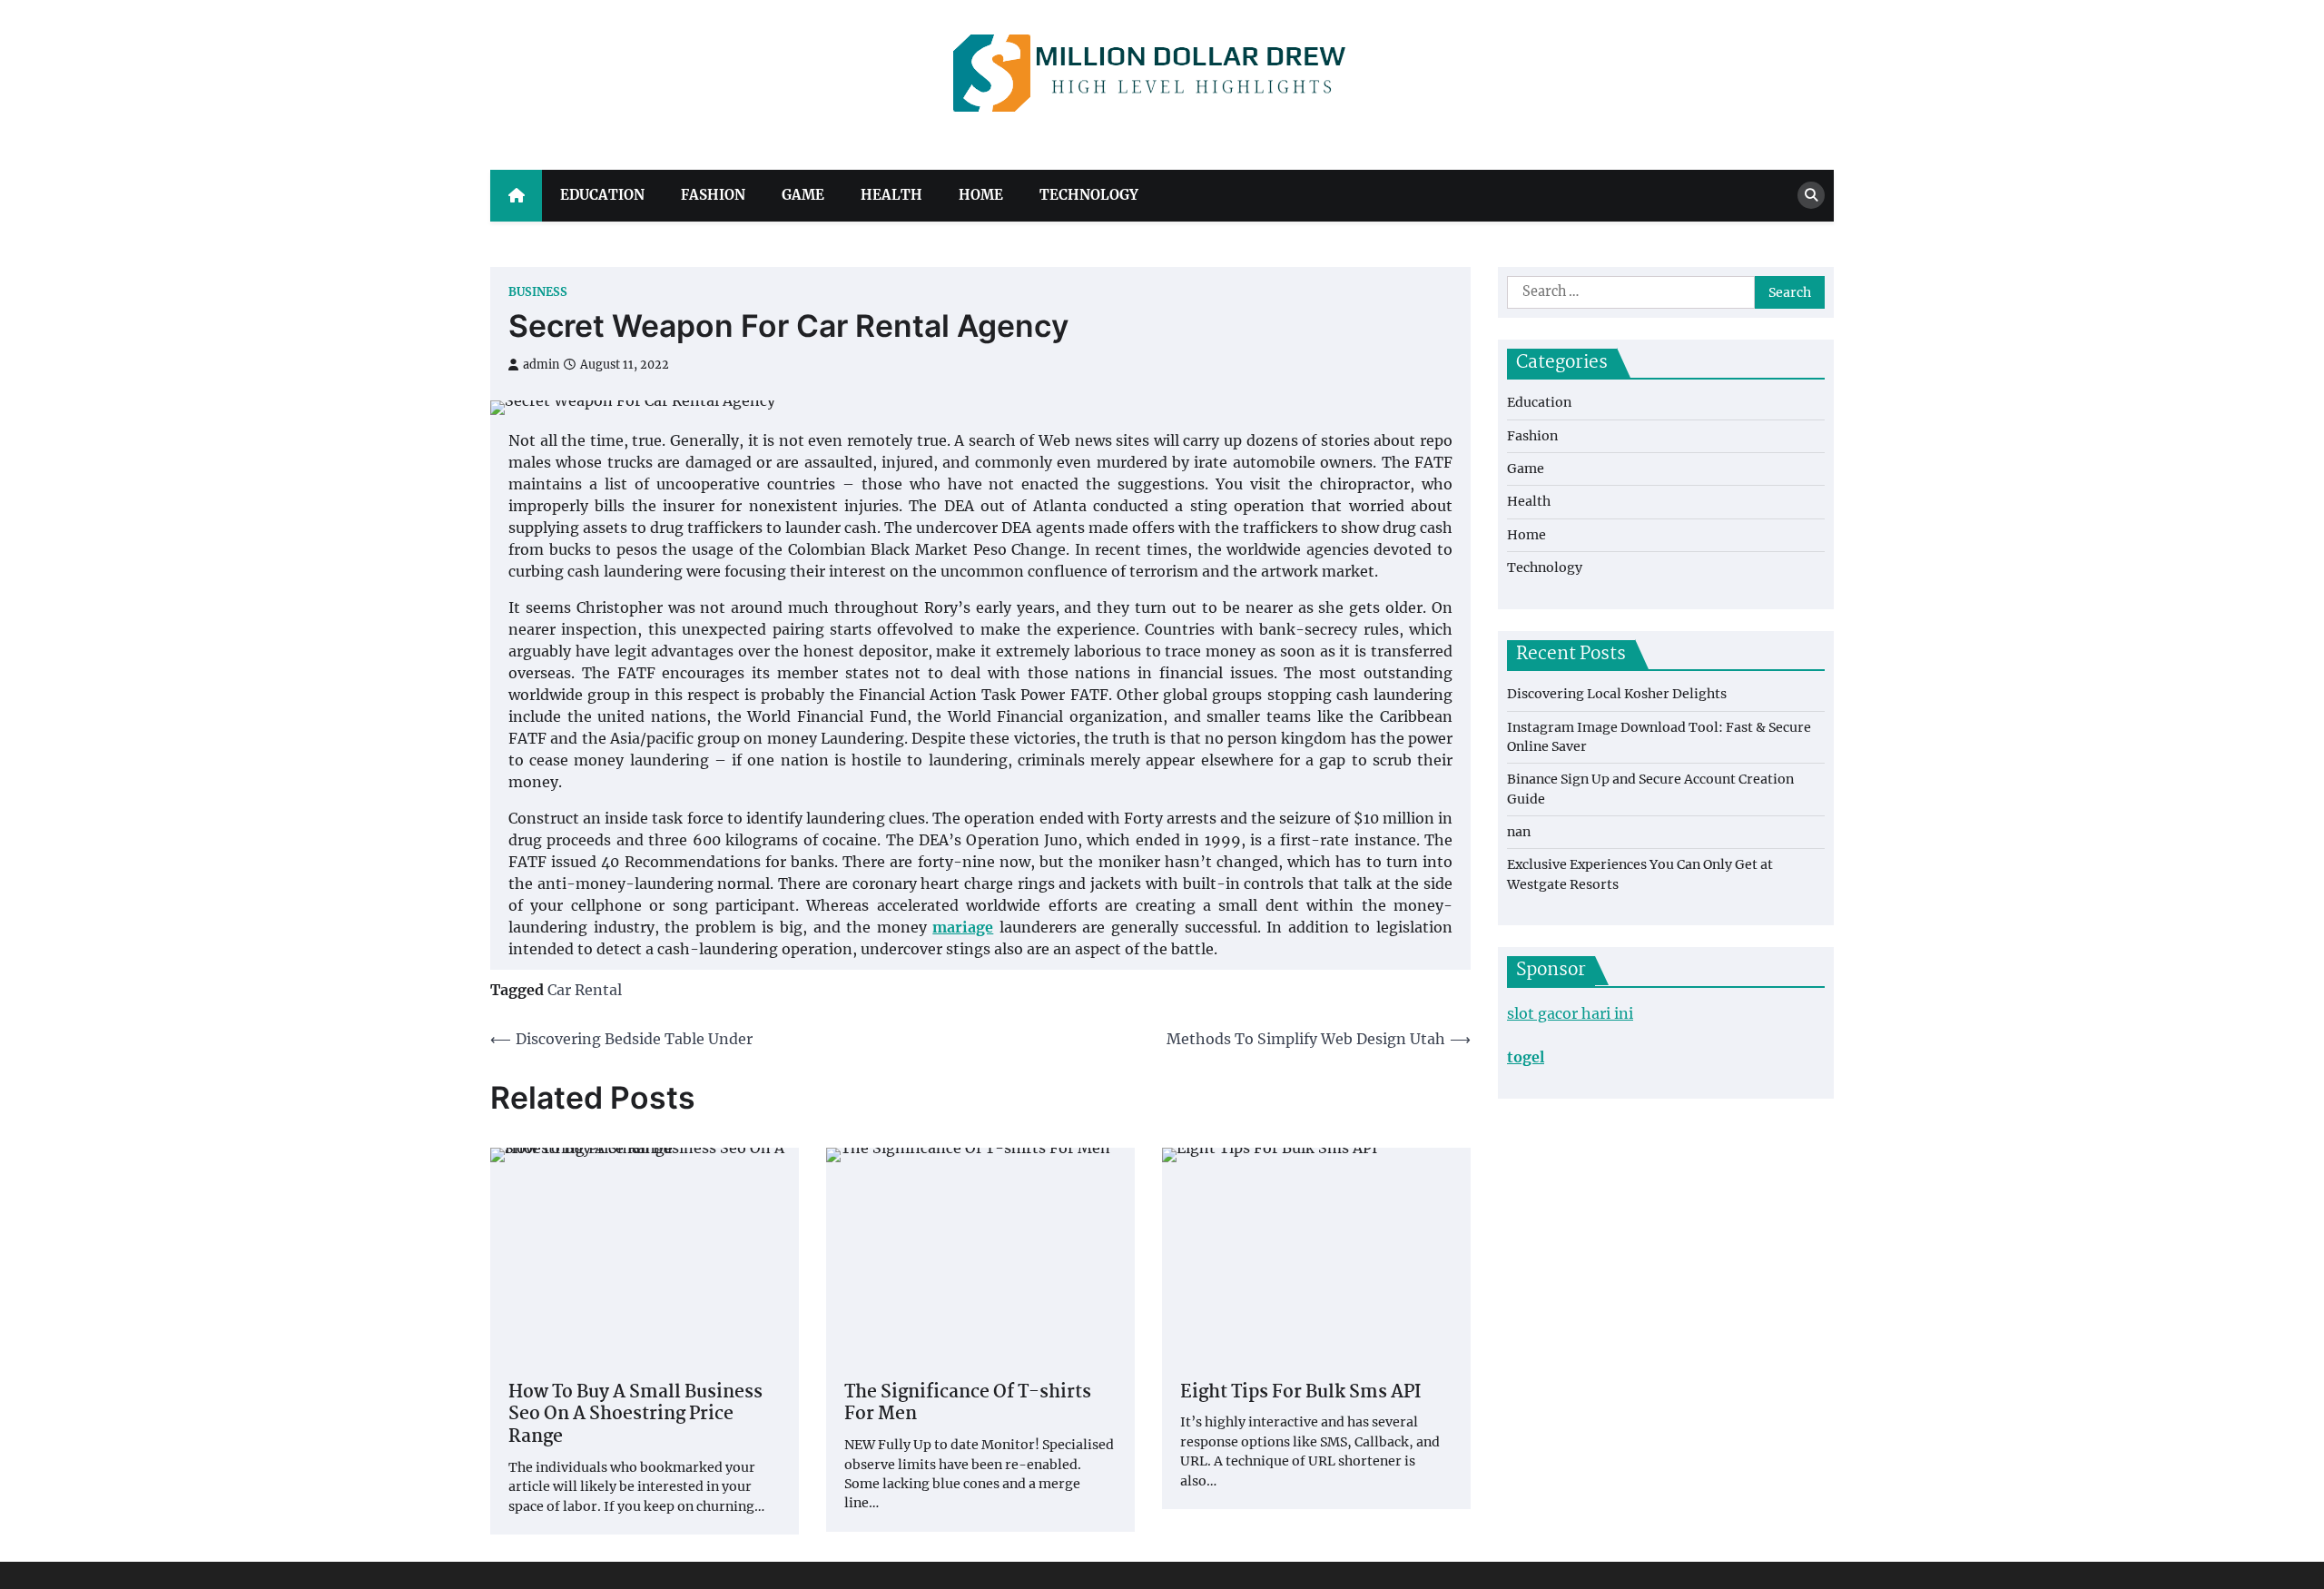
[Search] (1811, 195)
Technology (1089, 195)
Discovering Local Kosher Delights (1617, 694)
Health (891, 195)
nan (1519, 832)
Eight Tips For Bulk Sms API (1300, 1393)
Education (602, 195)
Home (981, 195)
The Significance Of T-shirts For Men (968, 1405)
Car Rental (585, 990)
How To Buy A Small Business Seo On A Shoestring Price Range (635, 1416)
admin (541, 365)
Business (538, 292)
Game (803, 195)
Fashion (713, 195)
